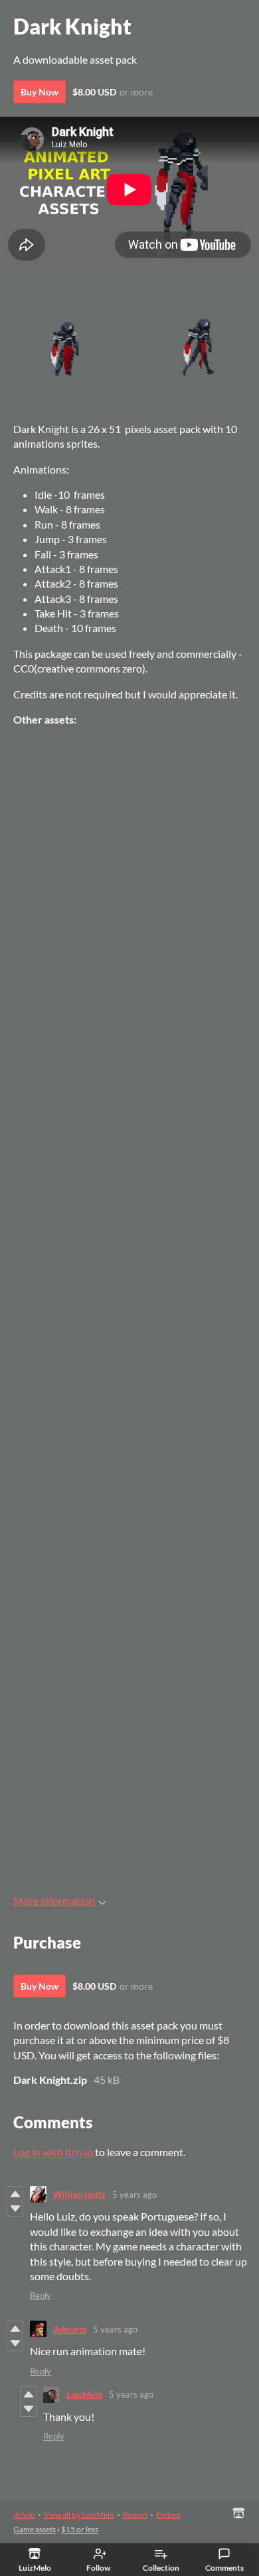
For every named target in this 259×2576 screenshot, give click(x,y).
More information (54, 1900)
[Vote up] (15, 2194)
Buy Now (40, 92)
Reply (41, 2295)
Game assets (35, 2529)
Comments (224, 2568)
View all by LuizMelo (79, 2515)
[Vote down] (15, 2209)
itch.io (24, 2515)
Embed (168, 2515)
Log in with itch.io (53, 2152)
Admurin (70, 2329)
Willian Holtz (79, 2195)
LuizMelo (84, 2394)
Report (135, 2515)
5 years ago (134, 2195)
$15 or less (80, 2529)
